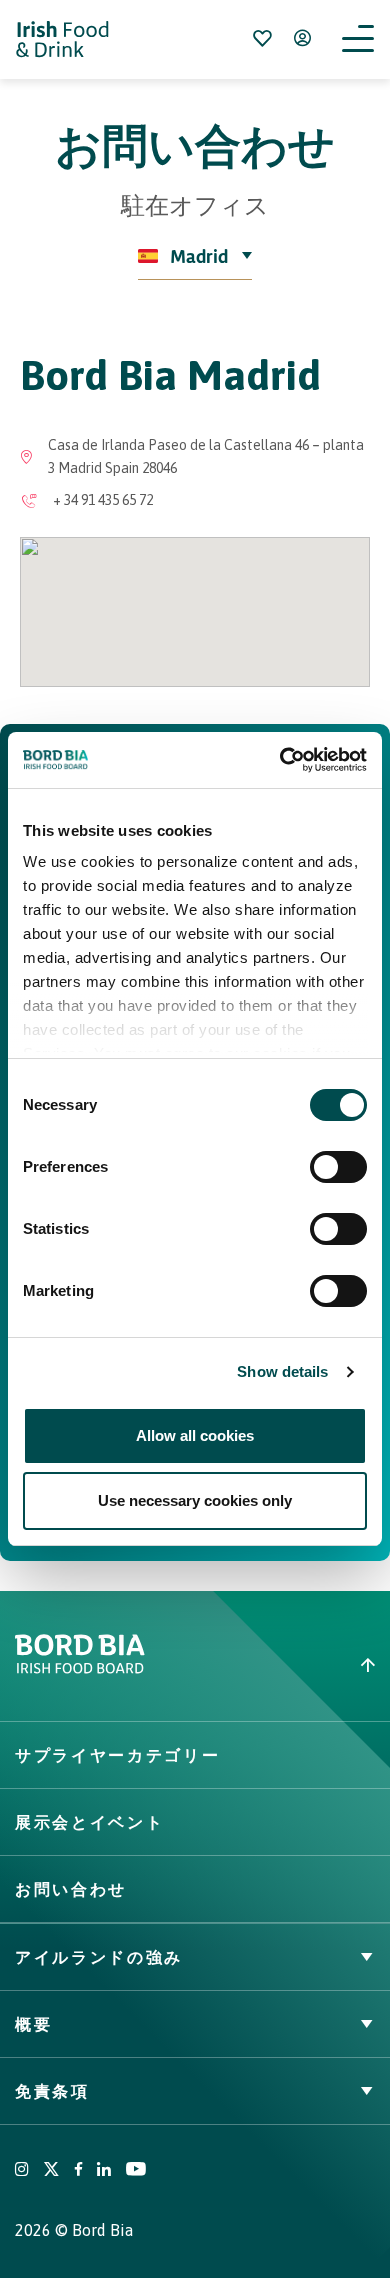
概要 (33, 2024)
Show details (282, 1371)
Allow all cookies (195, 1435)
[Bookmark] (262, 38)
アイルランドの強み (99, 1957)
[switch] (338, 1167)
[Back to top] (292, 1665)
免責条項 (52, 2091)
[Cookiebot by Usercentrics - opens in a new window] (280, 760)
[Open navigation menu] (358, 39)
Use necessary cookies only (195, 1500)
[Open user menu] (302, 38)
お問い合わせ (71, 1889)
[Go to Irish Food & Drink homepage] (62, 39)
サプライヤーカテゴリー (117, 1755)
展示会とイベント (89, 1822)
